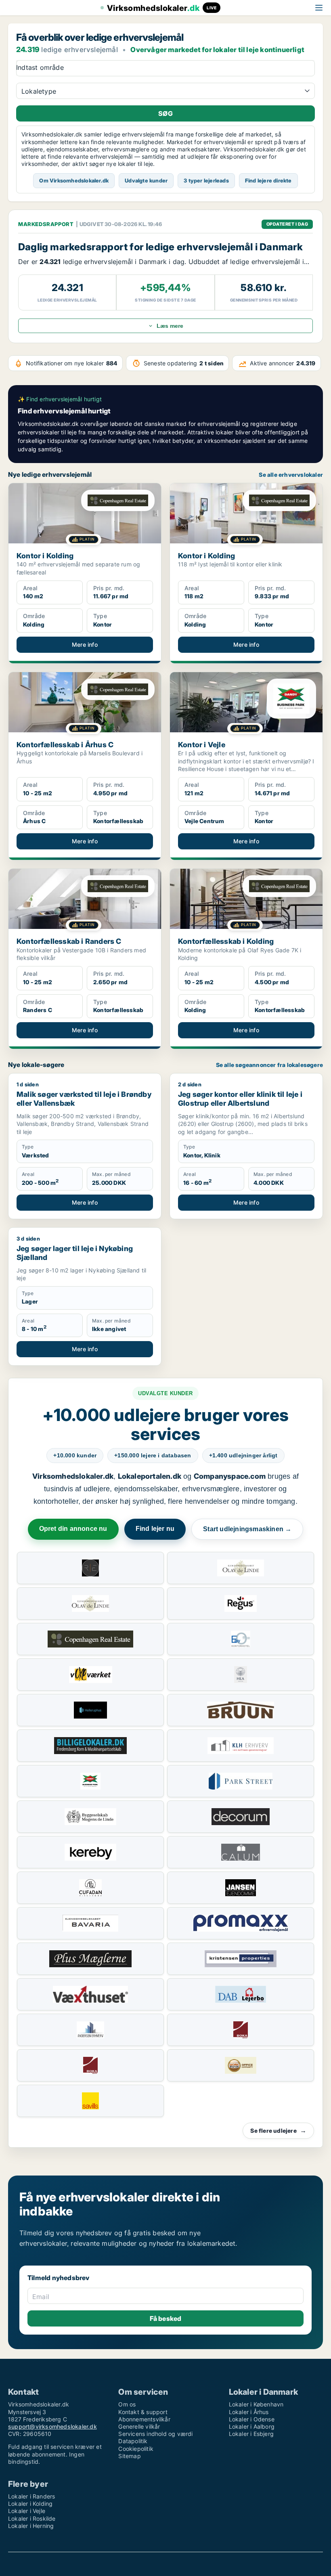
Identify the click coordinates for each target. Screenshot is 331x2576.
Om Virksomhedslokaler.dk (74, 180)
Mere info (85, 645)
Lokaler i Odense (252, 2419)
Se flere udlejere (278, 2131)
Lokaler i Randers (31, 2496)
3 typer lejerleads (206, 180)
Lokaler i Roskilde (32, 2518)
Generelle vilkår (139, 2426)
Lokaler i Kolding (30, 2504)
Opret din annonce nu (73, 1529)
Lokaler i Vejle (27, 2511)
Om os (127, 2404)
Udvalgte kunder (146, 180)
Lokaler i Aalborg (252, 2426)
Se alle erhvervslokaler (291, 475)
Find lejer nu (155, 1529)
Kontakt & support (143, 2412)
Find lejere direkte (268, 180)
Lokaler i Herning (31, 2526)
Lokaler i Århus (249, 2412)
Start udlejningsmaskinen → (247, 1529)
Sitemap (129, 2456)
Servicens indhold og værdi (155, 2434)
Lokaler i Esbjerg (251, 2434)
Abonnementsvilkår (144, 2419)
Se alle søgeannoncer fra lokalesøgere (269, 1065)
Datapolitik (133, 2441)
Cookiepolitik (136, 2449)
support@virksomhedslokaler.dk (52, 2426)
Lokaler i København (256, 2404)
